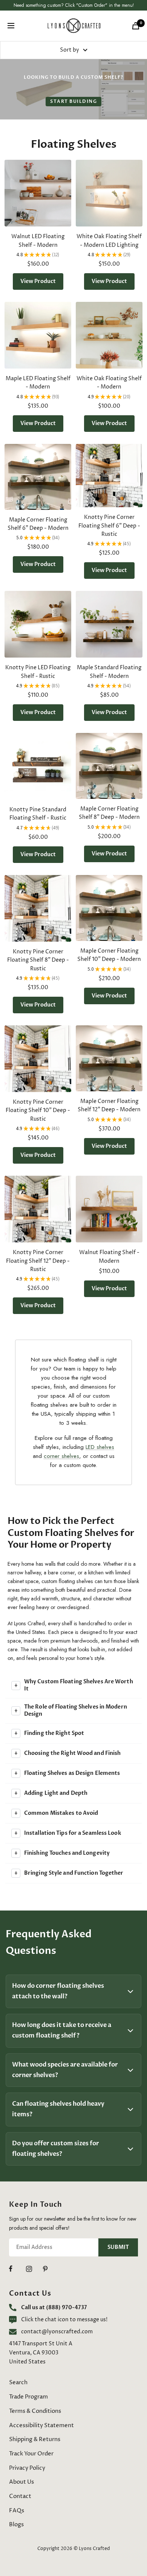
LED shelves (100, 1447)
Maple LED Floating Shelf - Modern (38, 383)
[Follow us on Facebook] (18, 2269)
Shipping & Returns (35, 2439)
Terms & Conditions (35, 2411)
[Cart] (136, 26)
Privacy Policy (27, 2468)
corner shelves (61, 1456)
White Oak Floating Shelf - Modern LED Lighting (109, 241)
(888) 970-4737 (67, 2308)
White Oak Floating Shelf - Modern (109, 383)
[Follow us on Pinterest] (51, 2269)
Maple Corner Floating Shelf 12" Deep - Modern (109, 1105)
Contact (20, 2496)
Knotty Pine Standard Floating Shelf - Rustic (38, 814)
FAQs (17, 2511)
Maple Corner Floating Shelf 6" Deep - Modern (38, 524)
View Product (38, 281)
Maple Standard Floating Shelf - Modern (109, 672)
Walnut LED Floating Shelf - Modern (38, 241)
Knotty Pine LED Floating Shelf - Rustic (38, 672)
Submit (118, 2247)
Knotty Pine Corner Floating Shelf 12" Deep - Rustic (38, 1261)
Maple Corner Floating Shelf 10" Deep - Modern (109, 955)
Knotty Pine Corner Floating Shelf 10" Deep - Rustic (38, 1111)
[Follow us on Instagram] (34, 2269)
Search (18, 2382)
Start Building (73, 101)
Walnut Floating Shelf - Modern (109, 1257)
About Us (21, 2482)
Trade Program (28, 2397)
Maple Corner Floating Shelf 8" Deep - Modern (109, 813)
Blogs (16, 2525)
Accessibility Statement (41, 2425)
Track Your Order (31, 2454)
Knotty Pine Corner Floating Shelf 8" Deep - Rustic (38, 960)
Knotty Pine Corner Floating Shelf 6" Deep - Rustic (109, 526)
